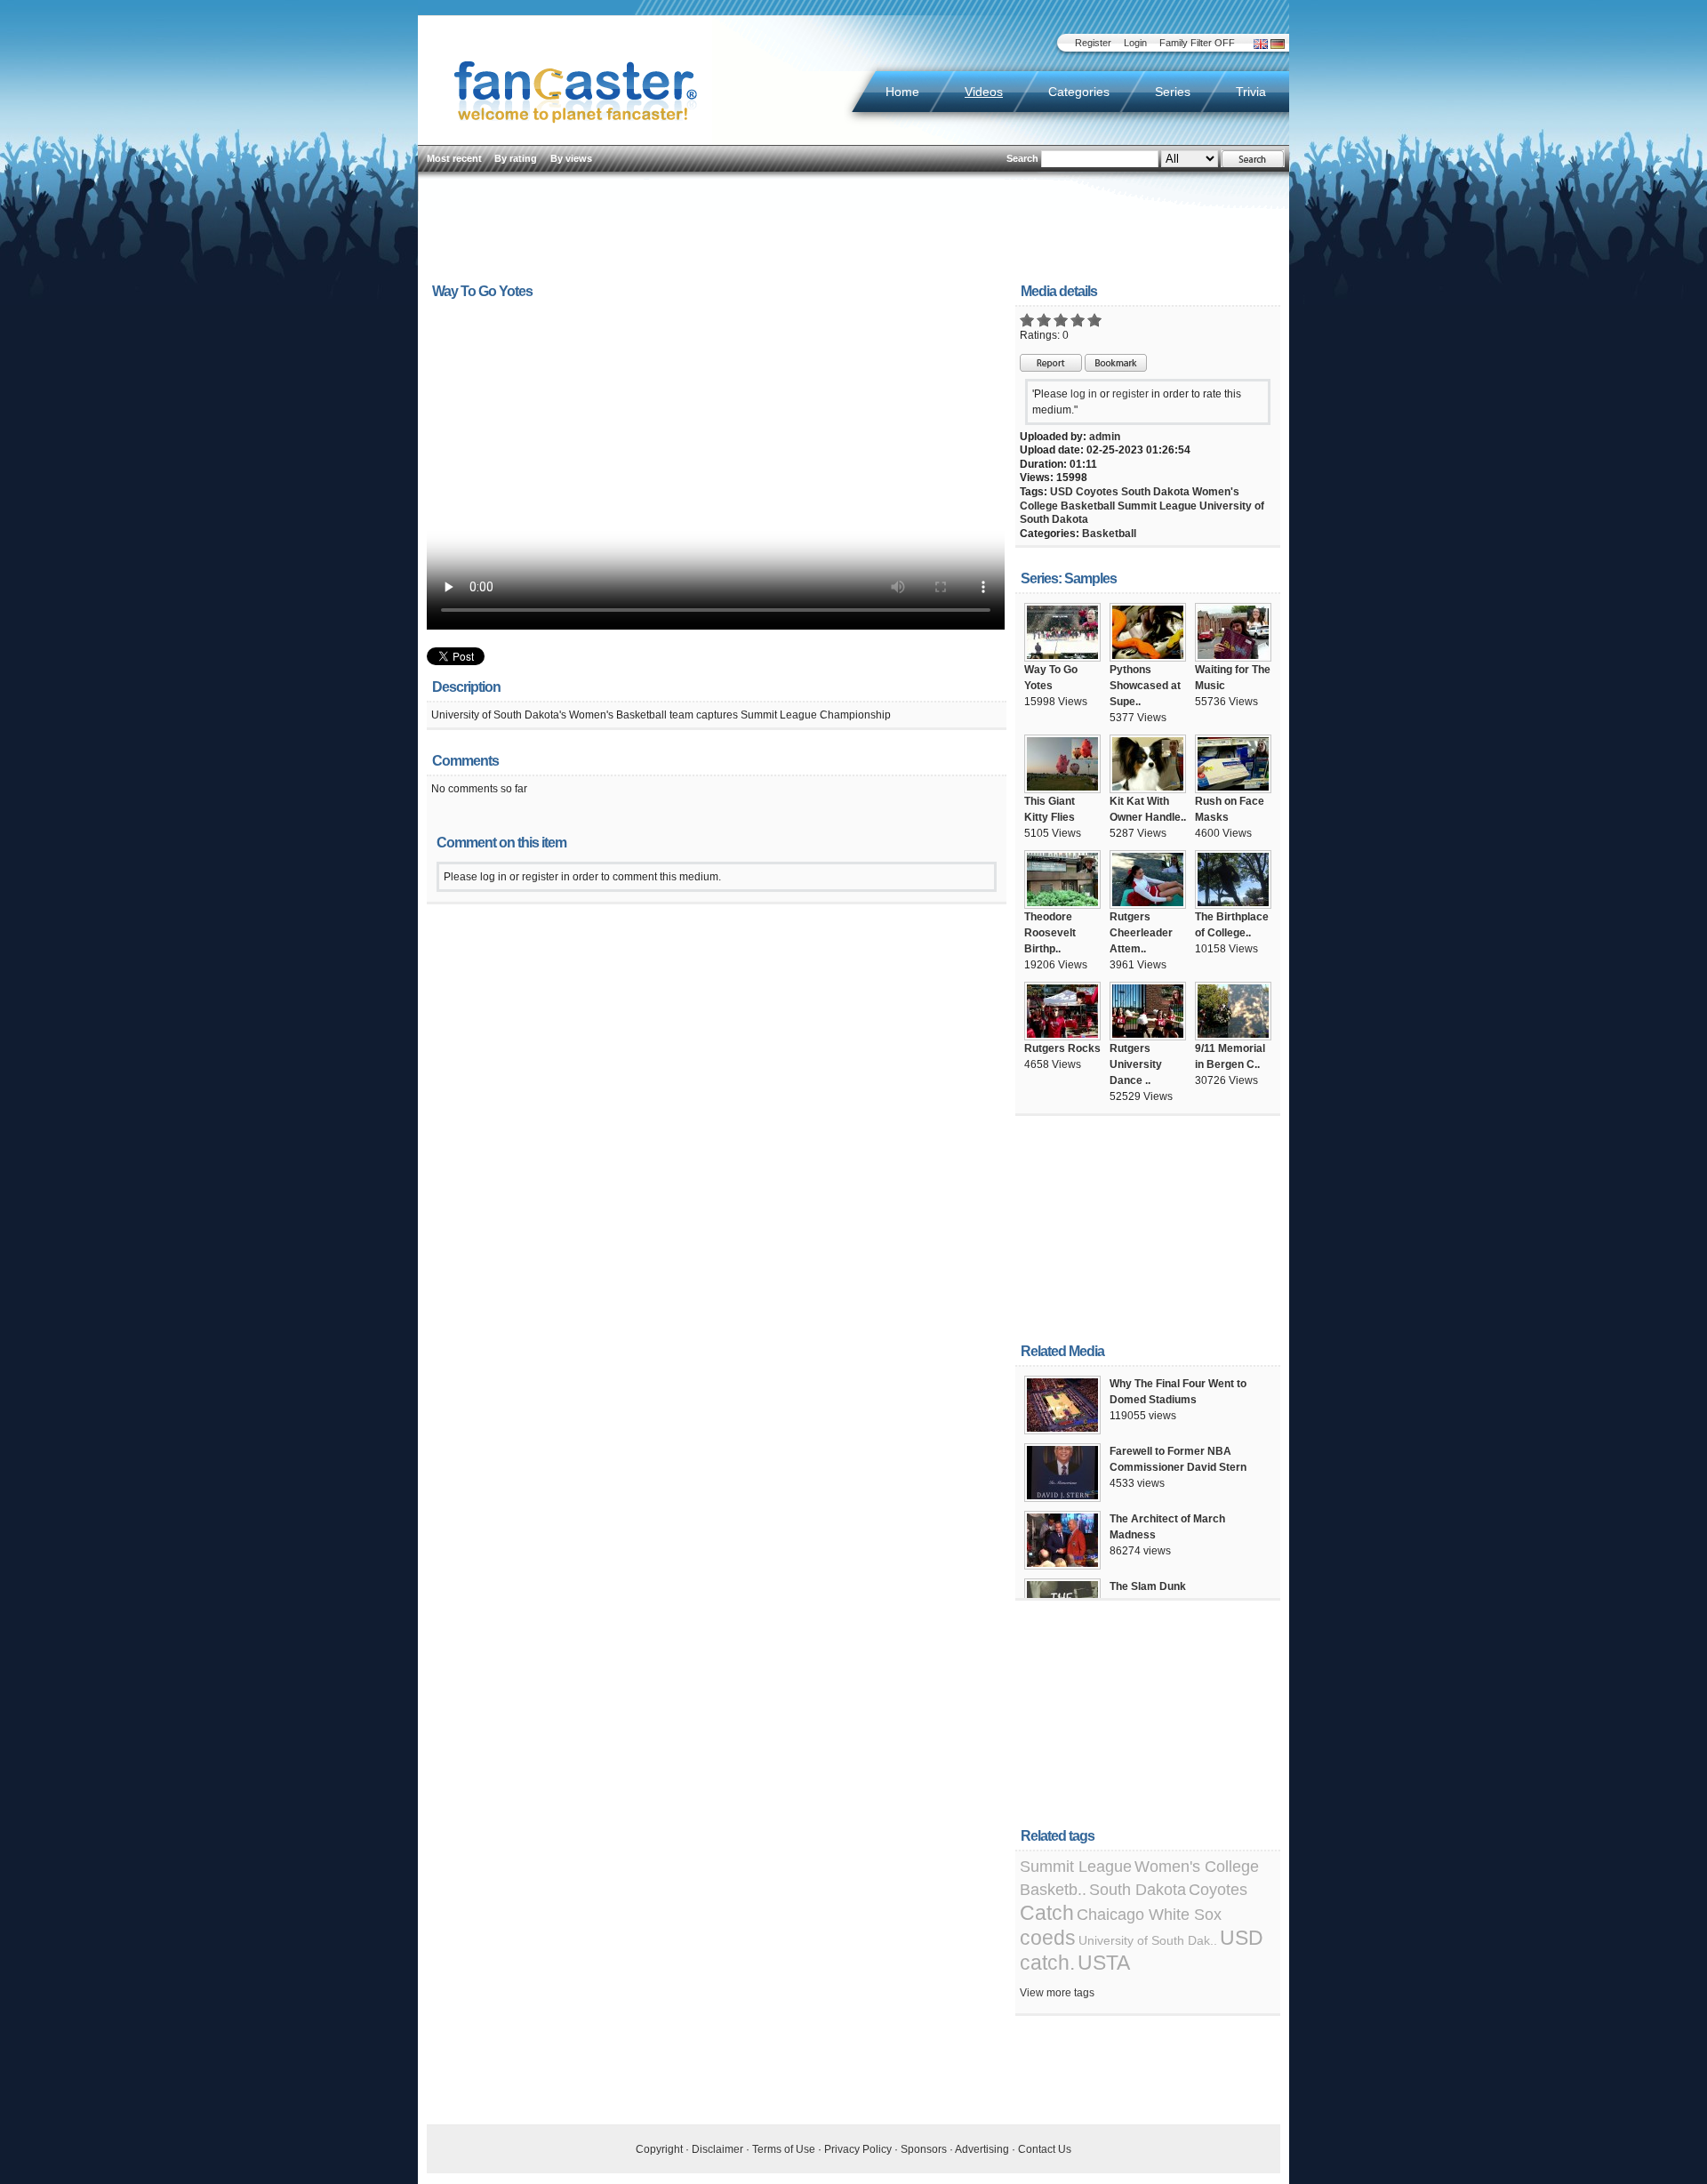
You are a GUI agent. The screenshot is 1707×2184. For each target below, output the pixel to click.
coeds (1048, 1938)
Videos (984, 92)
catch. (1047, 1963)
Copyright (659, 2149)
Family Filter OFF (1197, 43)
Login (1135, 43)
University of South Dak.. (1148, 1940)
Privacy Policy (858, 2149)
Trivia (1251, 92)
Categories (1079, 92)
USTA (1104, 1963)
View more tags (1057, 1993)
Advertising (982, 2149)
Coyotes (1097, 492)
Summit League (1157, 506)
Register (1093, 43)
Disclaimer (717, 2149)
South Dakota (1155, 492)
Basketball (1109, 534)
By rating (516, 158)
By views (571, 158)
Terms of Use (784, 2149)
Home (902, 92)
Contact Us (1045, 2149)
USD (1062, 492)
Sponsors (924, 2149)
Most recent (454, 158)
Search (1022, 158)
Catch (1047, 1913)
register (1130, 394)
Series (1173, 92)
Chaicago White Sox (1149, 1915)
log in (1084, 394)
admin (1105, 437)
